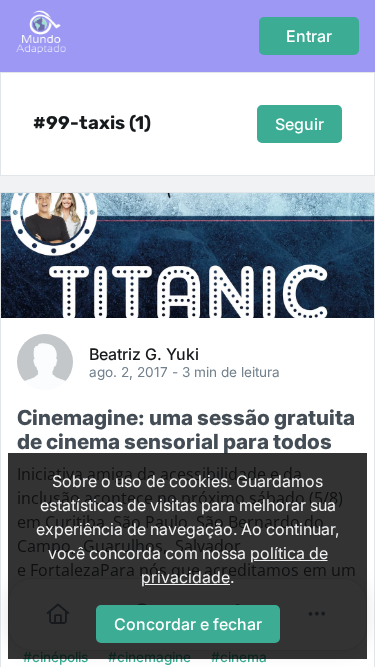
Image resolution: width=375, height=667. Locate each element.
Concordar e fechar (188, 624)
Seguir (299, 124)
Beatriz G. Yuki (144, 353)
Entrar (309, 36)
